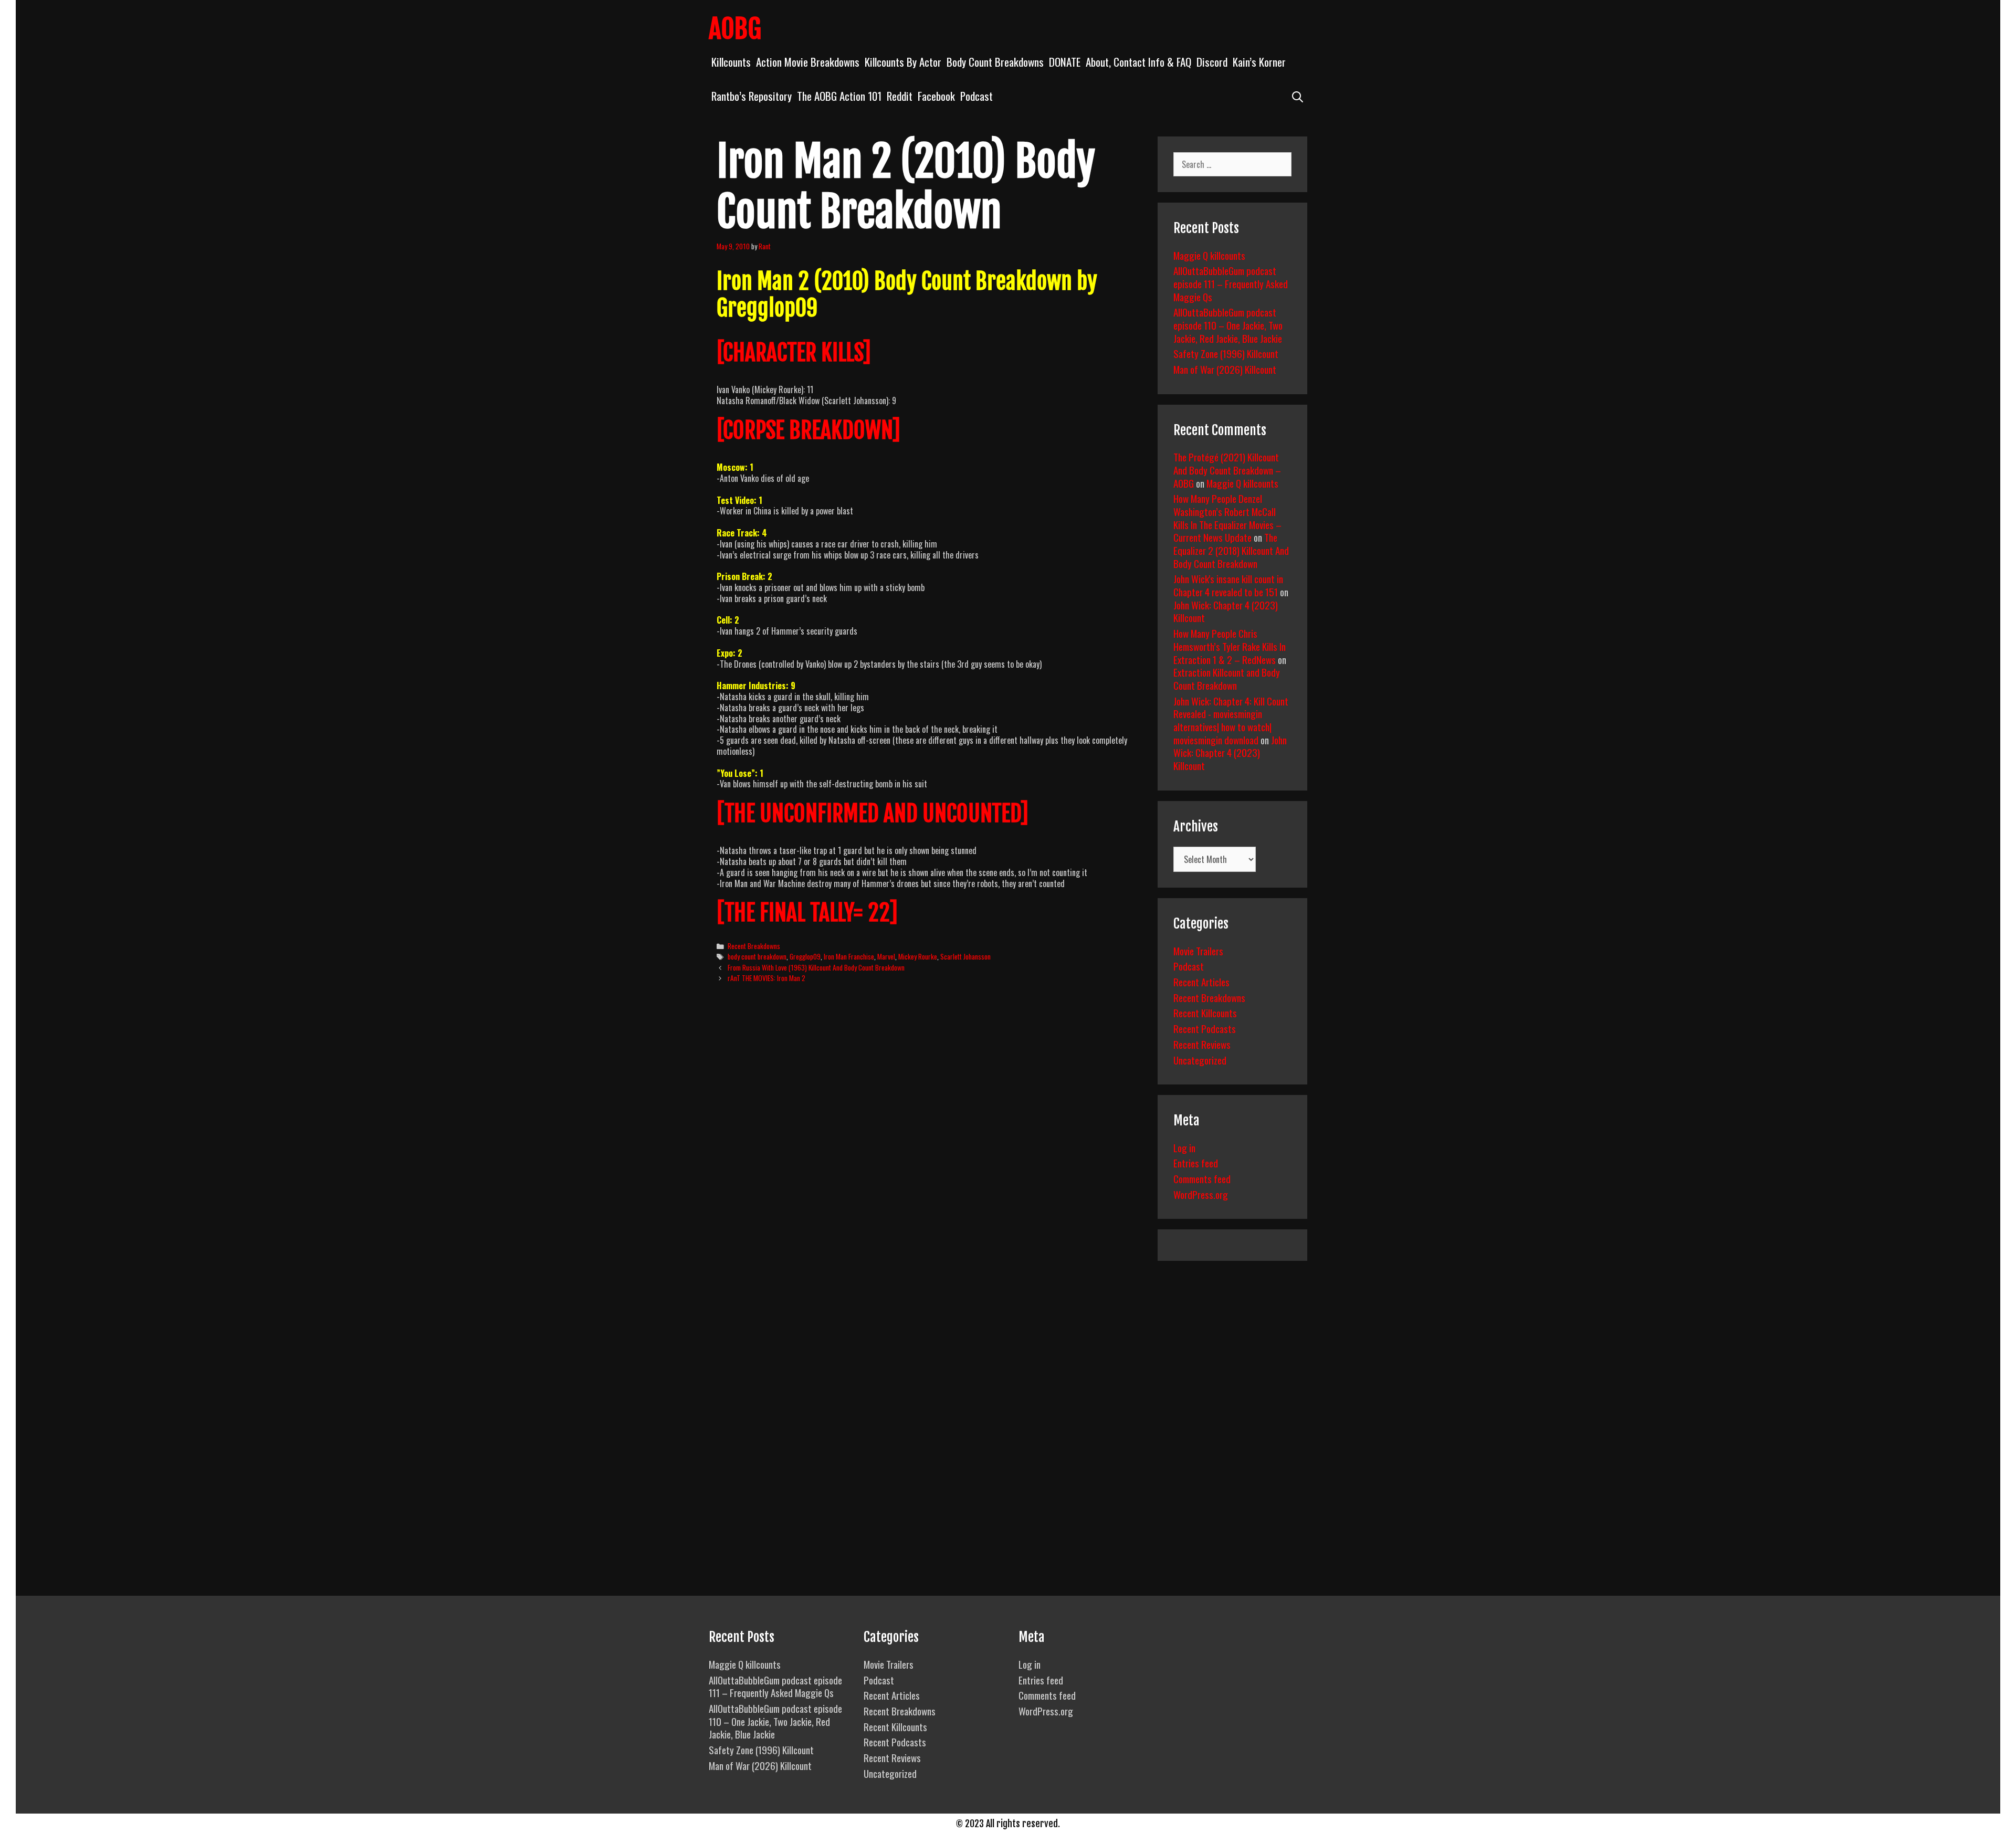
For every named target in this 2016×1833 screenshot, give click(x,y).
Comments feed (1202, 1178)
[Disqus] (928, 1152)
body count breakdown (757, 956)
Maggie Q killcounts (1209, 255)
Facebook (936, 96)
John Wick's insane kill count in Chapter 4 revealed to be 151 (1228, 585)
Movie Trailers (1198, 951)
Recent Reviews (1202, 1044)
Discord (1212, 62)
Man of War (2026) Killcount (1225, 369)
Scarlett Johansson (965, 956)
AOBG (735, 29)
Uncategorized (1200, 1060)
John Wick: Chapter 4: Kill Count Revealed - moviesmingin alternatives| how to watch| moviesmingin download (1231, 720)
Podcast (976, 96)
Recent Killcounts (1205, 1013)
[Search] (1298, 96)
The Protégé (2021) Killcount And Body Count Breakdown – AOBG (1227, 470)
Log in (1184, 1147)
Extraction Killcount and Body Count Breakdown (1227, 678)
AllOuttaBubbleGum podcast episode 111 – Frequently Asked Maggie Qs (1231, 283)
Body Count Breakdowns (995, 62)
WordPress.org (1201, 1194)
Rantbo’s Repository (752, 96)
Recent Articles (1201, 982)
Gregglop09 (805, 956)
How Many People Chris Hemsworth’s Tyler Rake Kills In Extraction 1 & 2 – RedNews (1230, 646)
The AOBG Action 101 (839, 96)
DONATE (1065, 62)
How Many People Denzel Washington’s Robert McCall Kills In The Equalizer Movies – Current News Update (1227, 518)
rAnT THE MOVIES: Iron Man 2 (766, 978)
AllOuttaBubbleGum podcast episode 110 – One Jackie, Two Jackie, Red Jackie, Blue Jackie (1228, 325)
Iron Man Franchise (849, 956)
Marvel (886, 956)
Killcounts (731, 62)
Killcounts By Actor (903, 62)
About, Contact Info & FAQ (1138, 62)
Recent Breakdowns (754, 946)
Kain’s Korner (1259, 62)
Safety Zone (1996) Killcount (1226, 353)
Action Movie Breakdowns (808, 62)
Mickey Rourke (918, 956)
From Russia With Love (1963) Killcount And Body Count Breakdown (816, 967)
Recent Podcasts (1205, 1028)
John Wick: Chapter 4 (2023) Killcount (1226, 611)
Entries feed (1196, 1163)
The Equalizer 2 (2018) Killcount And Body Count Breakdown (1231, 550)
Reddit (900, 96)
